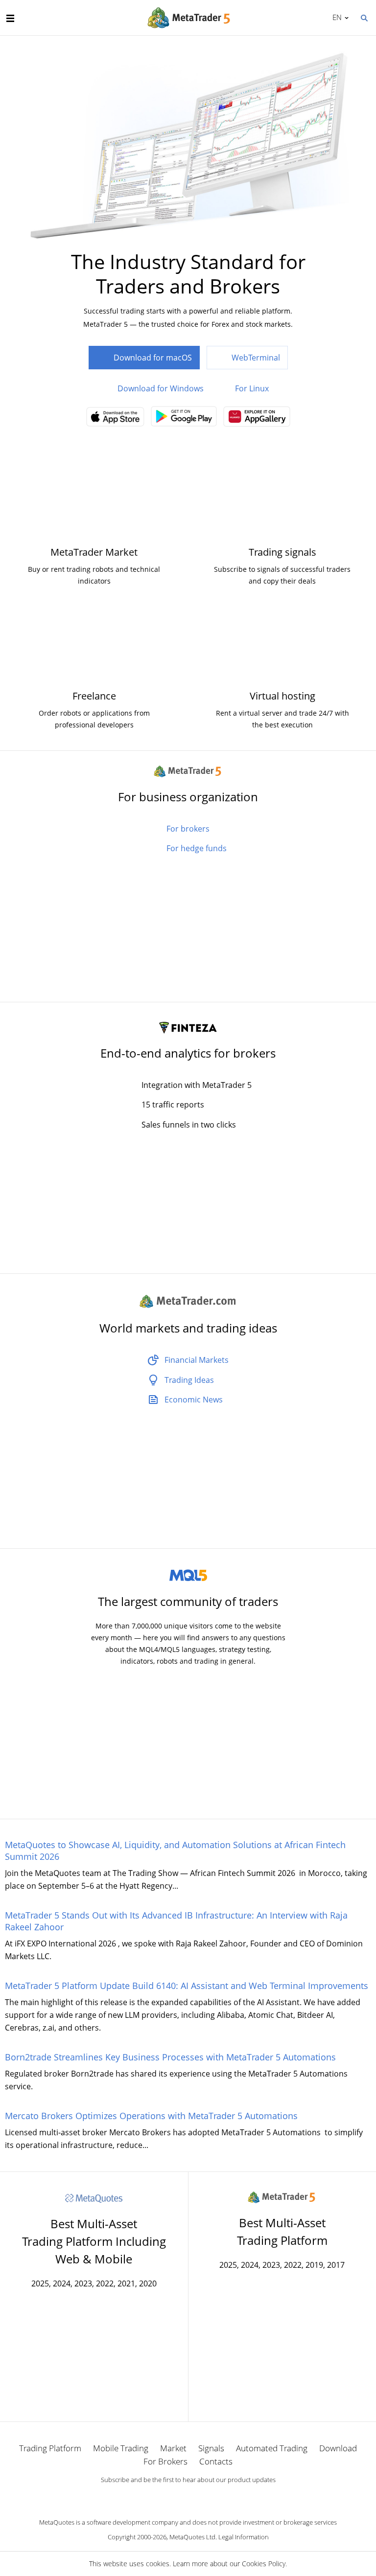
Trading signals (282, 552)
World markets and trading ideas (188, 1328)
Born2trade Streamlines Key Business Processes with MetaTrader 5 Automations (170, 2057)
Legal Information (244, 2537)
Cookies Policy (264, 2564)
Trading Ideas (189, 1380)
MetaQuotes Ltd (192, 2537)
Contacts (216, 2461)
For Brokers (165, 2461)
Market (173, 2448)
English (335, 17)
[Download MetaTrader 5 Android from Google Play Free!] (184, 419)
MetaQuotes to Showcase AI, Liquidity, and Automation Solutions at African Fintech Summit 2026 (175, 1851)
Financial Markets (197, 1360)
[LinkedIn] (188, 2497)
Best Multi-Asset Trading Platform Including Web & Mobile (94, 2241)
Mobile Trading (121, 2448)
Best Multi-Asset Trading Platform (282, 2231)
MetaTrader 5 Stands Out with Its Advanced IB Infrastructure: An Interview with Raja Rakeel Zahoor (176, 1921)
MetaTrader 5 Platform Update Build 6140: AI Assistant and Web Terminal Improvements (187, 1986)
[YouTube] (204, 2497)
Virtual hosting (282, 696)
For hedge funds (197, 848)
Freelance (94, 696)
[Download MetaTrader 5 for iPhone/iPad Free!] (115, 420)
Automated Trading (272, 2448)
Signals (211, 2448)
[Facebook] (172, 2497)
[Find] (364, 17)
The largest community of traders (188, 1601)
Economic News (194, 1400)
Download (338, 2448)
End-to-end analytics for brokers (188, 1053)
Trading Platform (50, 2448)
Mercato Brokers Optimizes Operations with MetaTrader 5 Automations (151, 2116)
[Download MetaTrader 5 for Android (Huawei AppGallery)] (257, 419)
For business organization (188, 797)
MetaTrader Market (94, 552)
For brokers (188, 829)
